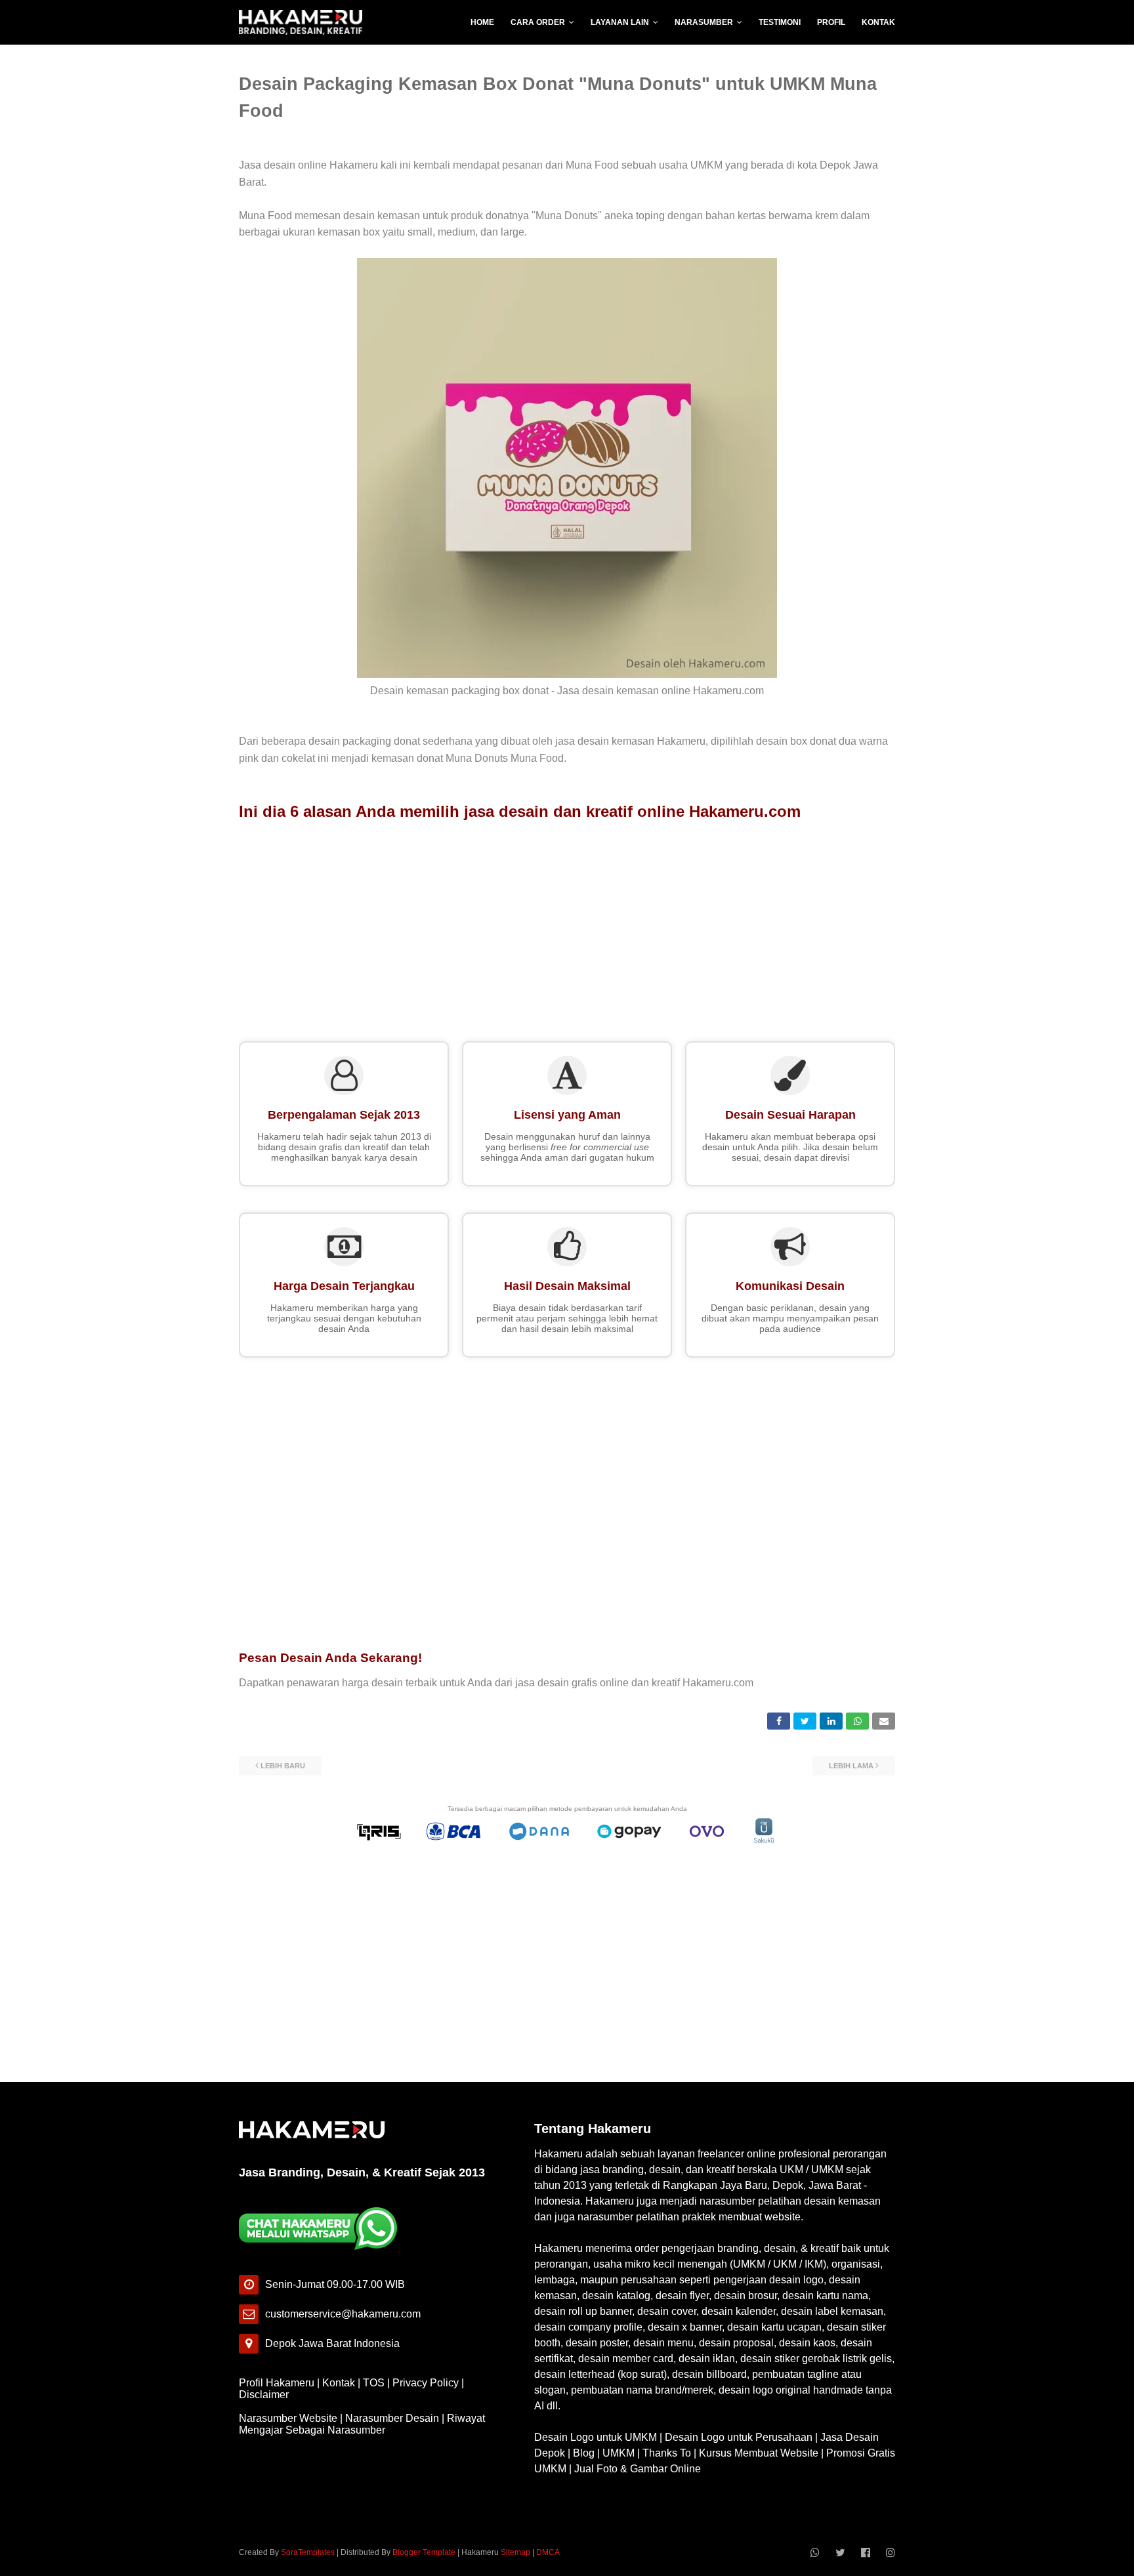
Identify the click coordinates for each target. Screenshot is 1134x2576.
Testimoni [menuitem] (780, 22)
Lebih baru (283, 1766)
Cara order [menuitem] (538, 22)
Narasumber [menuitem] (704, 22)
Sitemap (515, 2552)
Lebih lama (851, 1766)
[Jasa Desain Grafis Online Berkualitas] (301, 22)
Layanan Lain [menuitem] (620, 22)
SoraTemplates (308, 2552)
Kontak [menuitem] (878, 22)
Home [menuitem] (482, 22)
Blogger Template (424, 2552)
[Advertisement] (567, 926)
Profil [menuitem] (831, 22)
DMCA (548, 2552)
